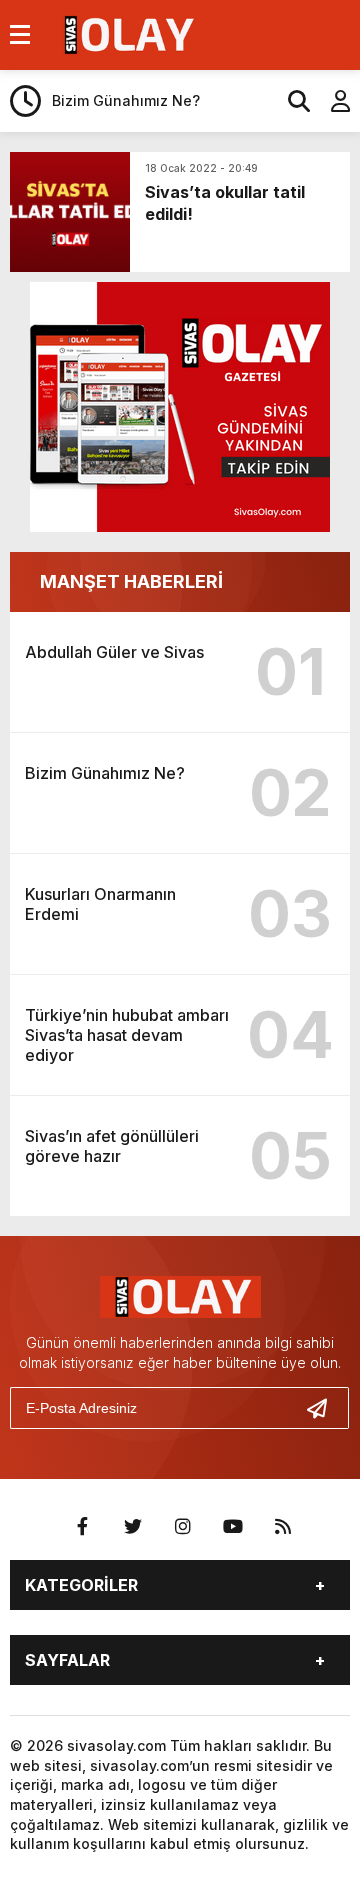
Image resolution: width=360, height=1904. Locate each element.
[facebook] (83, 1527)
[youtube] (233, 1527)
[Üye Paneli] (330, 101)
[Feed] (283, 1527)
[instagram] (183, 1527)
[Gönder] (325, 1408)
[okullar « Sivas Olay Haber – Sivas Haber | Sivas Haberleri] (126, 33)
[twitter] (133, 1527)
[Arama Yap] (290, 101)
